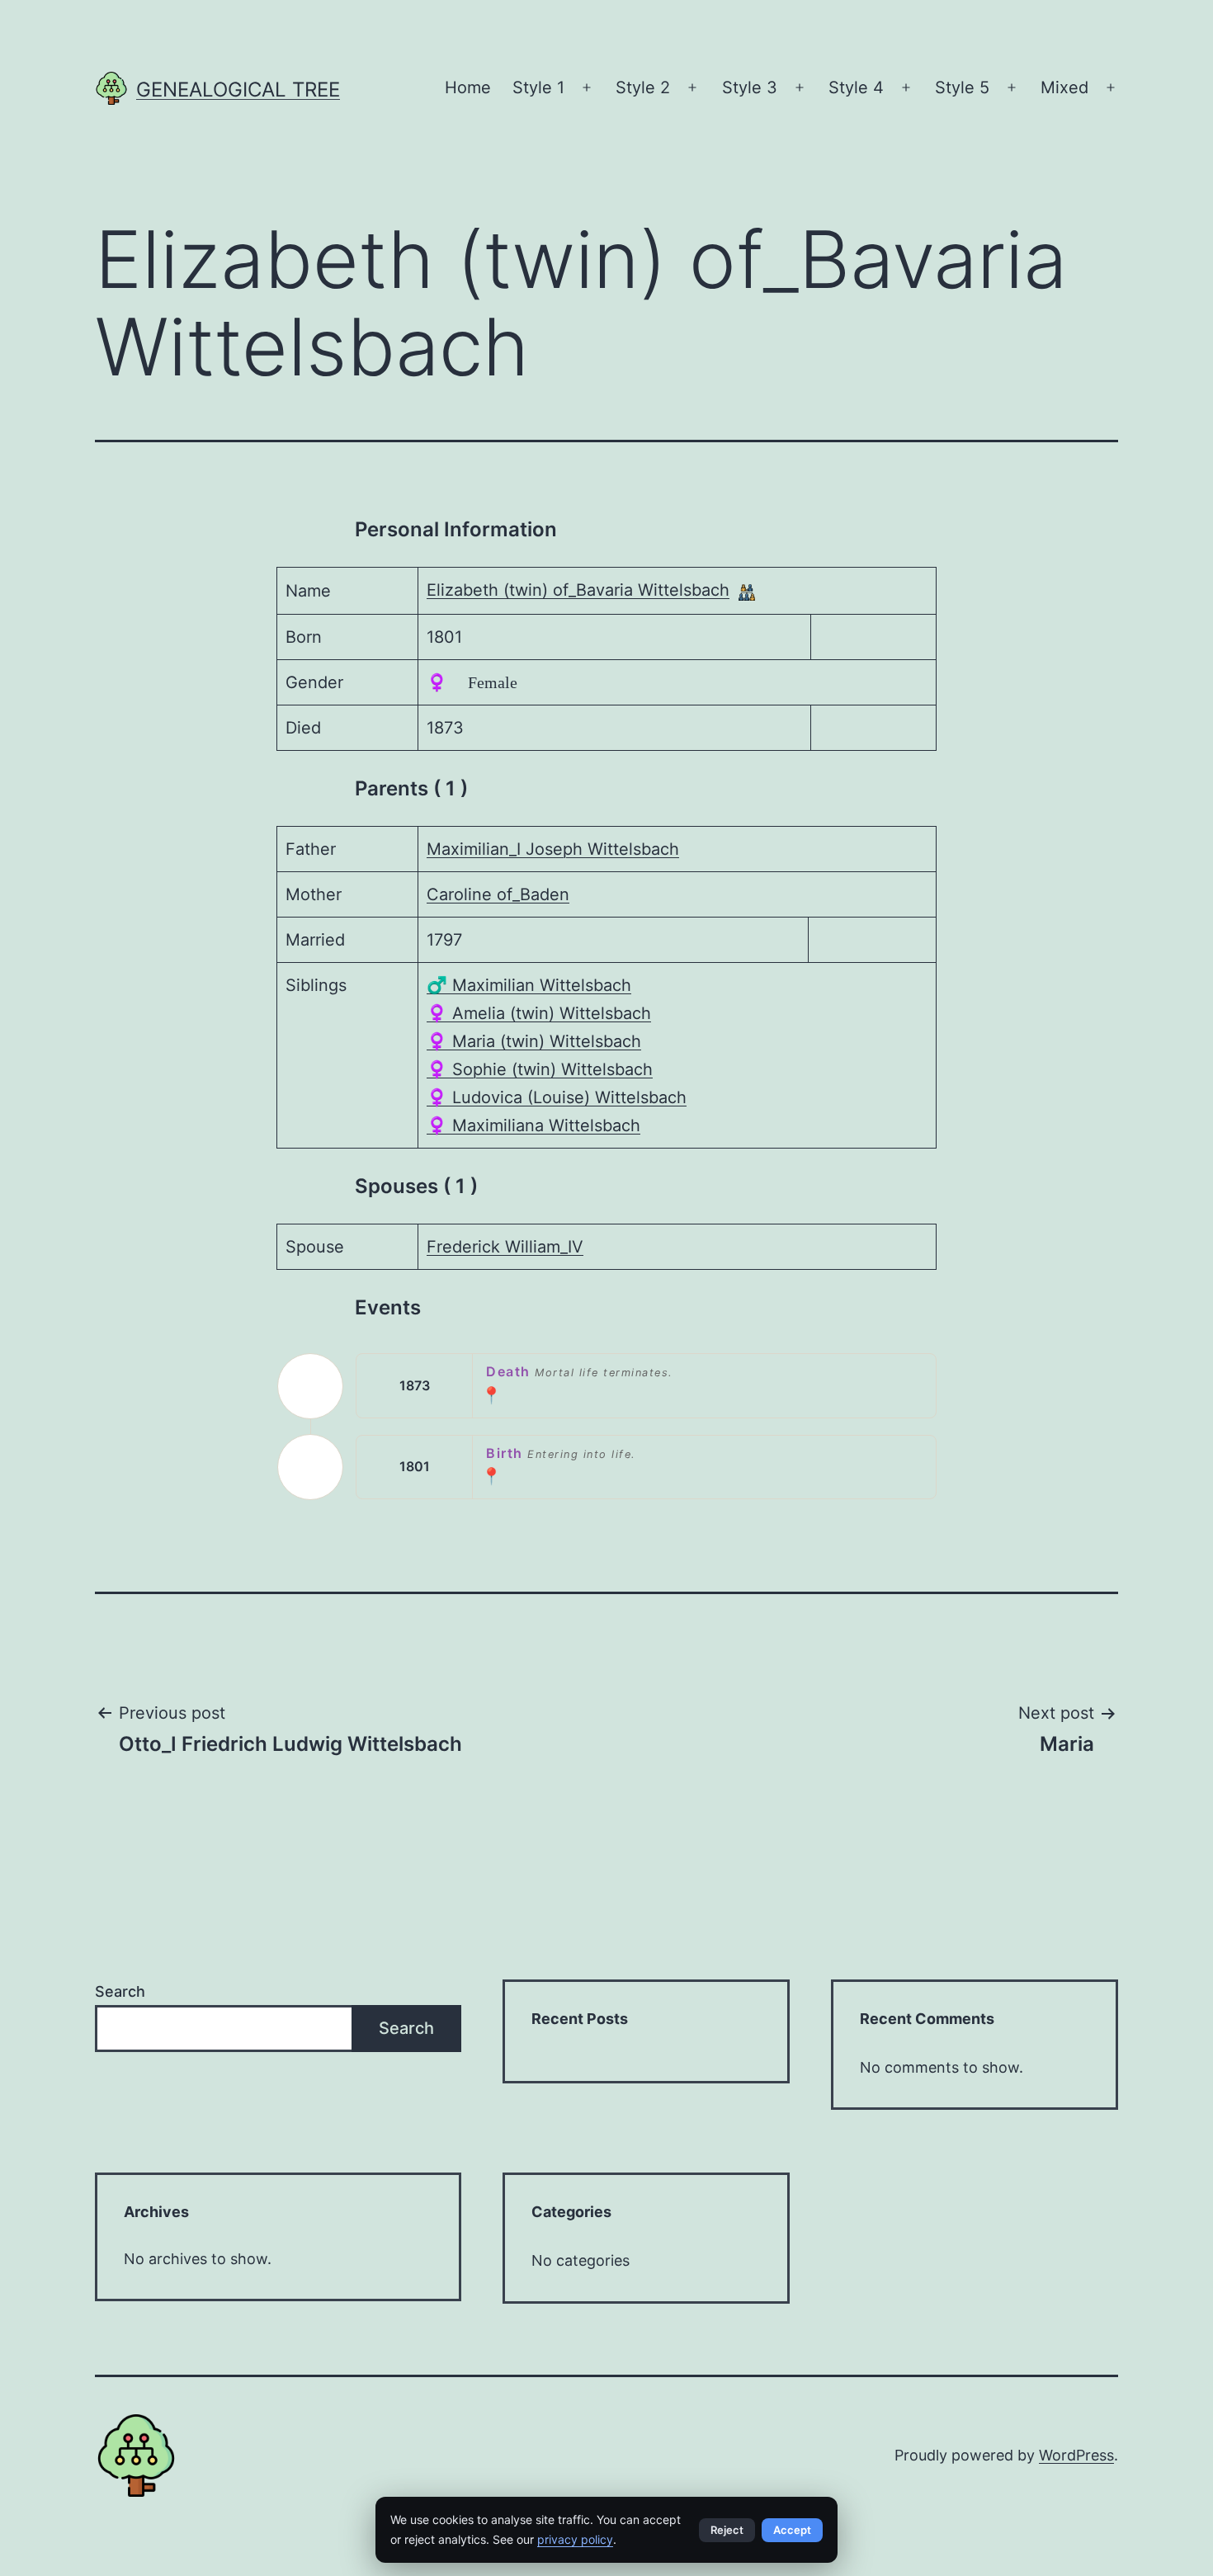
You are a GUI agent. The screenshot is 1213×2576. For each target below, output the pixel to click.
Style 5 (962, 87)
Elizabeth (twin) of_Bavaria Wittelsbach (578, 590)
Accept (792, 2530)
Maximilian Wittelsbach (529, 985)
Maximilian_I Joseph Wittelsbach (553, 849)
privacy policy (575, 2539)
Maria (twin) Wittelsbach (534, 1041)
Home (468, 87)
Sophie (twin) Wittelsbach (540, 1069)
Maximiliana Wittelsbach (533, 1125)
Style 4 (856, 87)
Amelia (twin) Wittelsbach (539, 1013)
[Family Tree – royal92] (747, 592)
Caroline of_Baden (498, 894)
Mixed (1064, 87)
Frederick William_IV (505, 1247)
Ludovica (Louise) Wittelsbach (557, 1097)
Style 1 (538, 87)
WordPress (1076, 2455)
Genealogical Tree (238, 90)
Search (120, 1991)
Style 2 (643, 87)
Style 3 (750, 87)
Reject (727, 2530)
